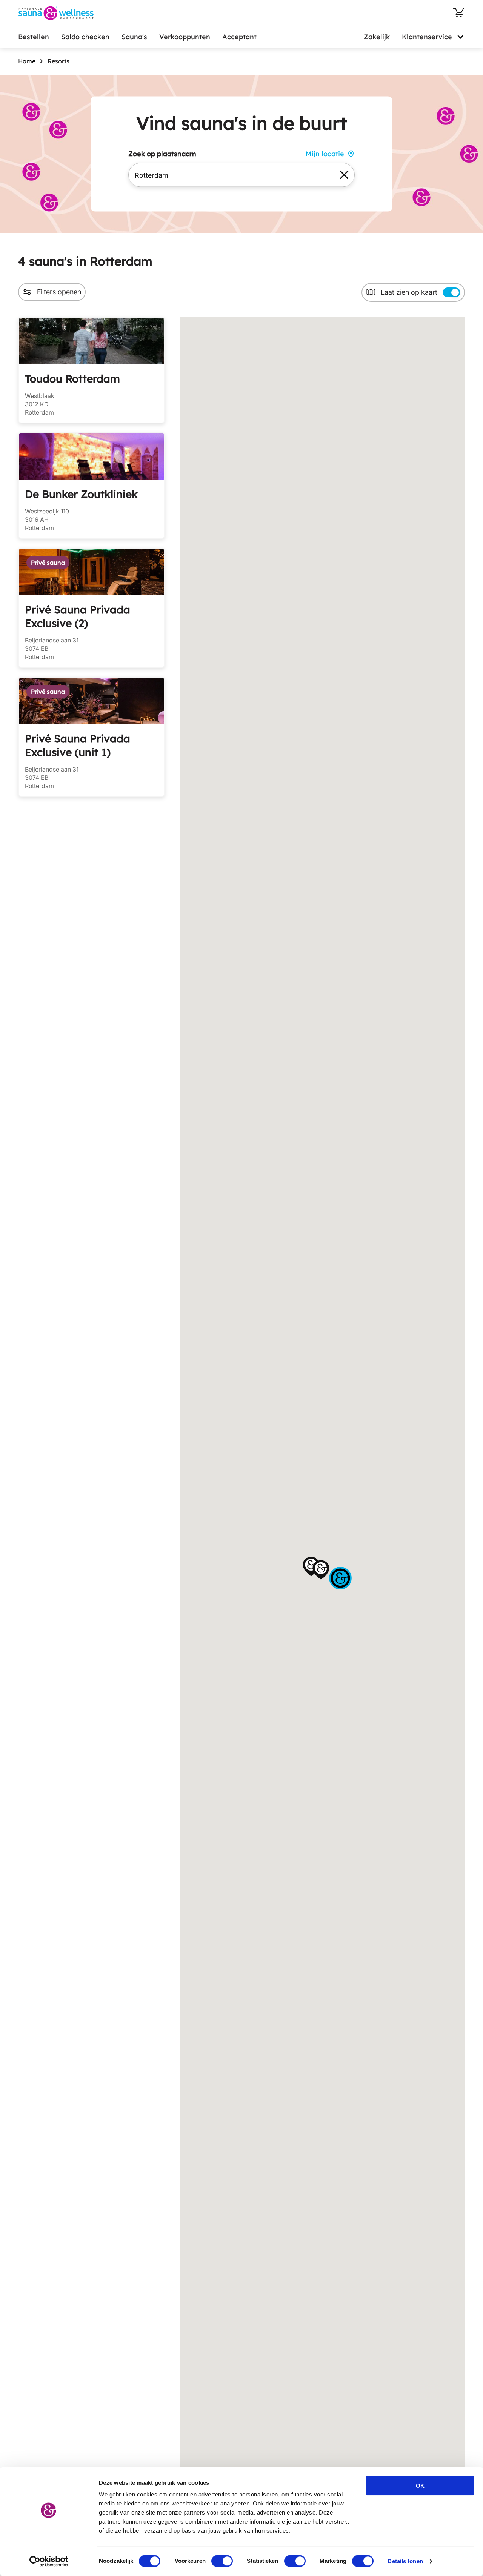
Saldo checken (85, 37)
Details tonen (405, 2561)
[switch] (222, 2561)
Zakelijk (377, 37)
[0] (459, 13)
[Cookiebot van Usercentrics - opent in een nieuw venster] (49, 2561)
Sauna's (134, 37)
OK (420, 2486)
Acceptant (239, 37)
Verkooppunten (185, 37)
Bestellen (34, 37)
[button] (311, 1566)
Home (27, 61)
